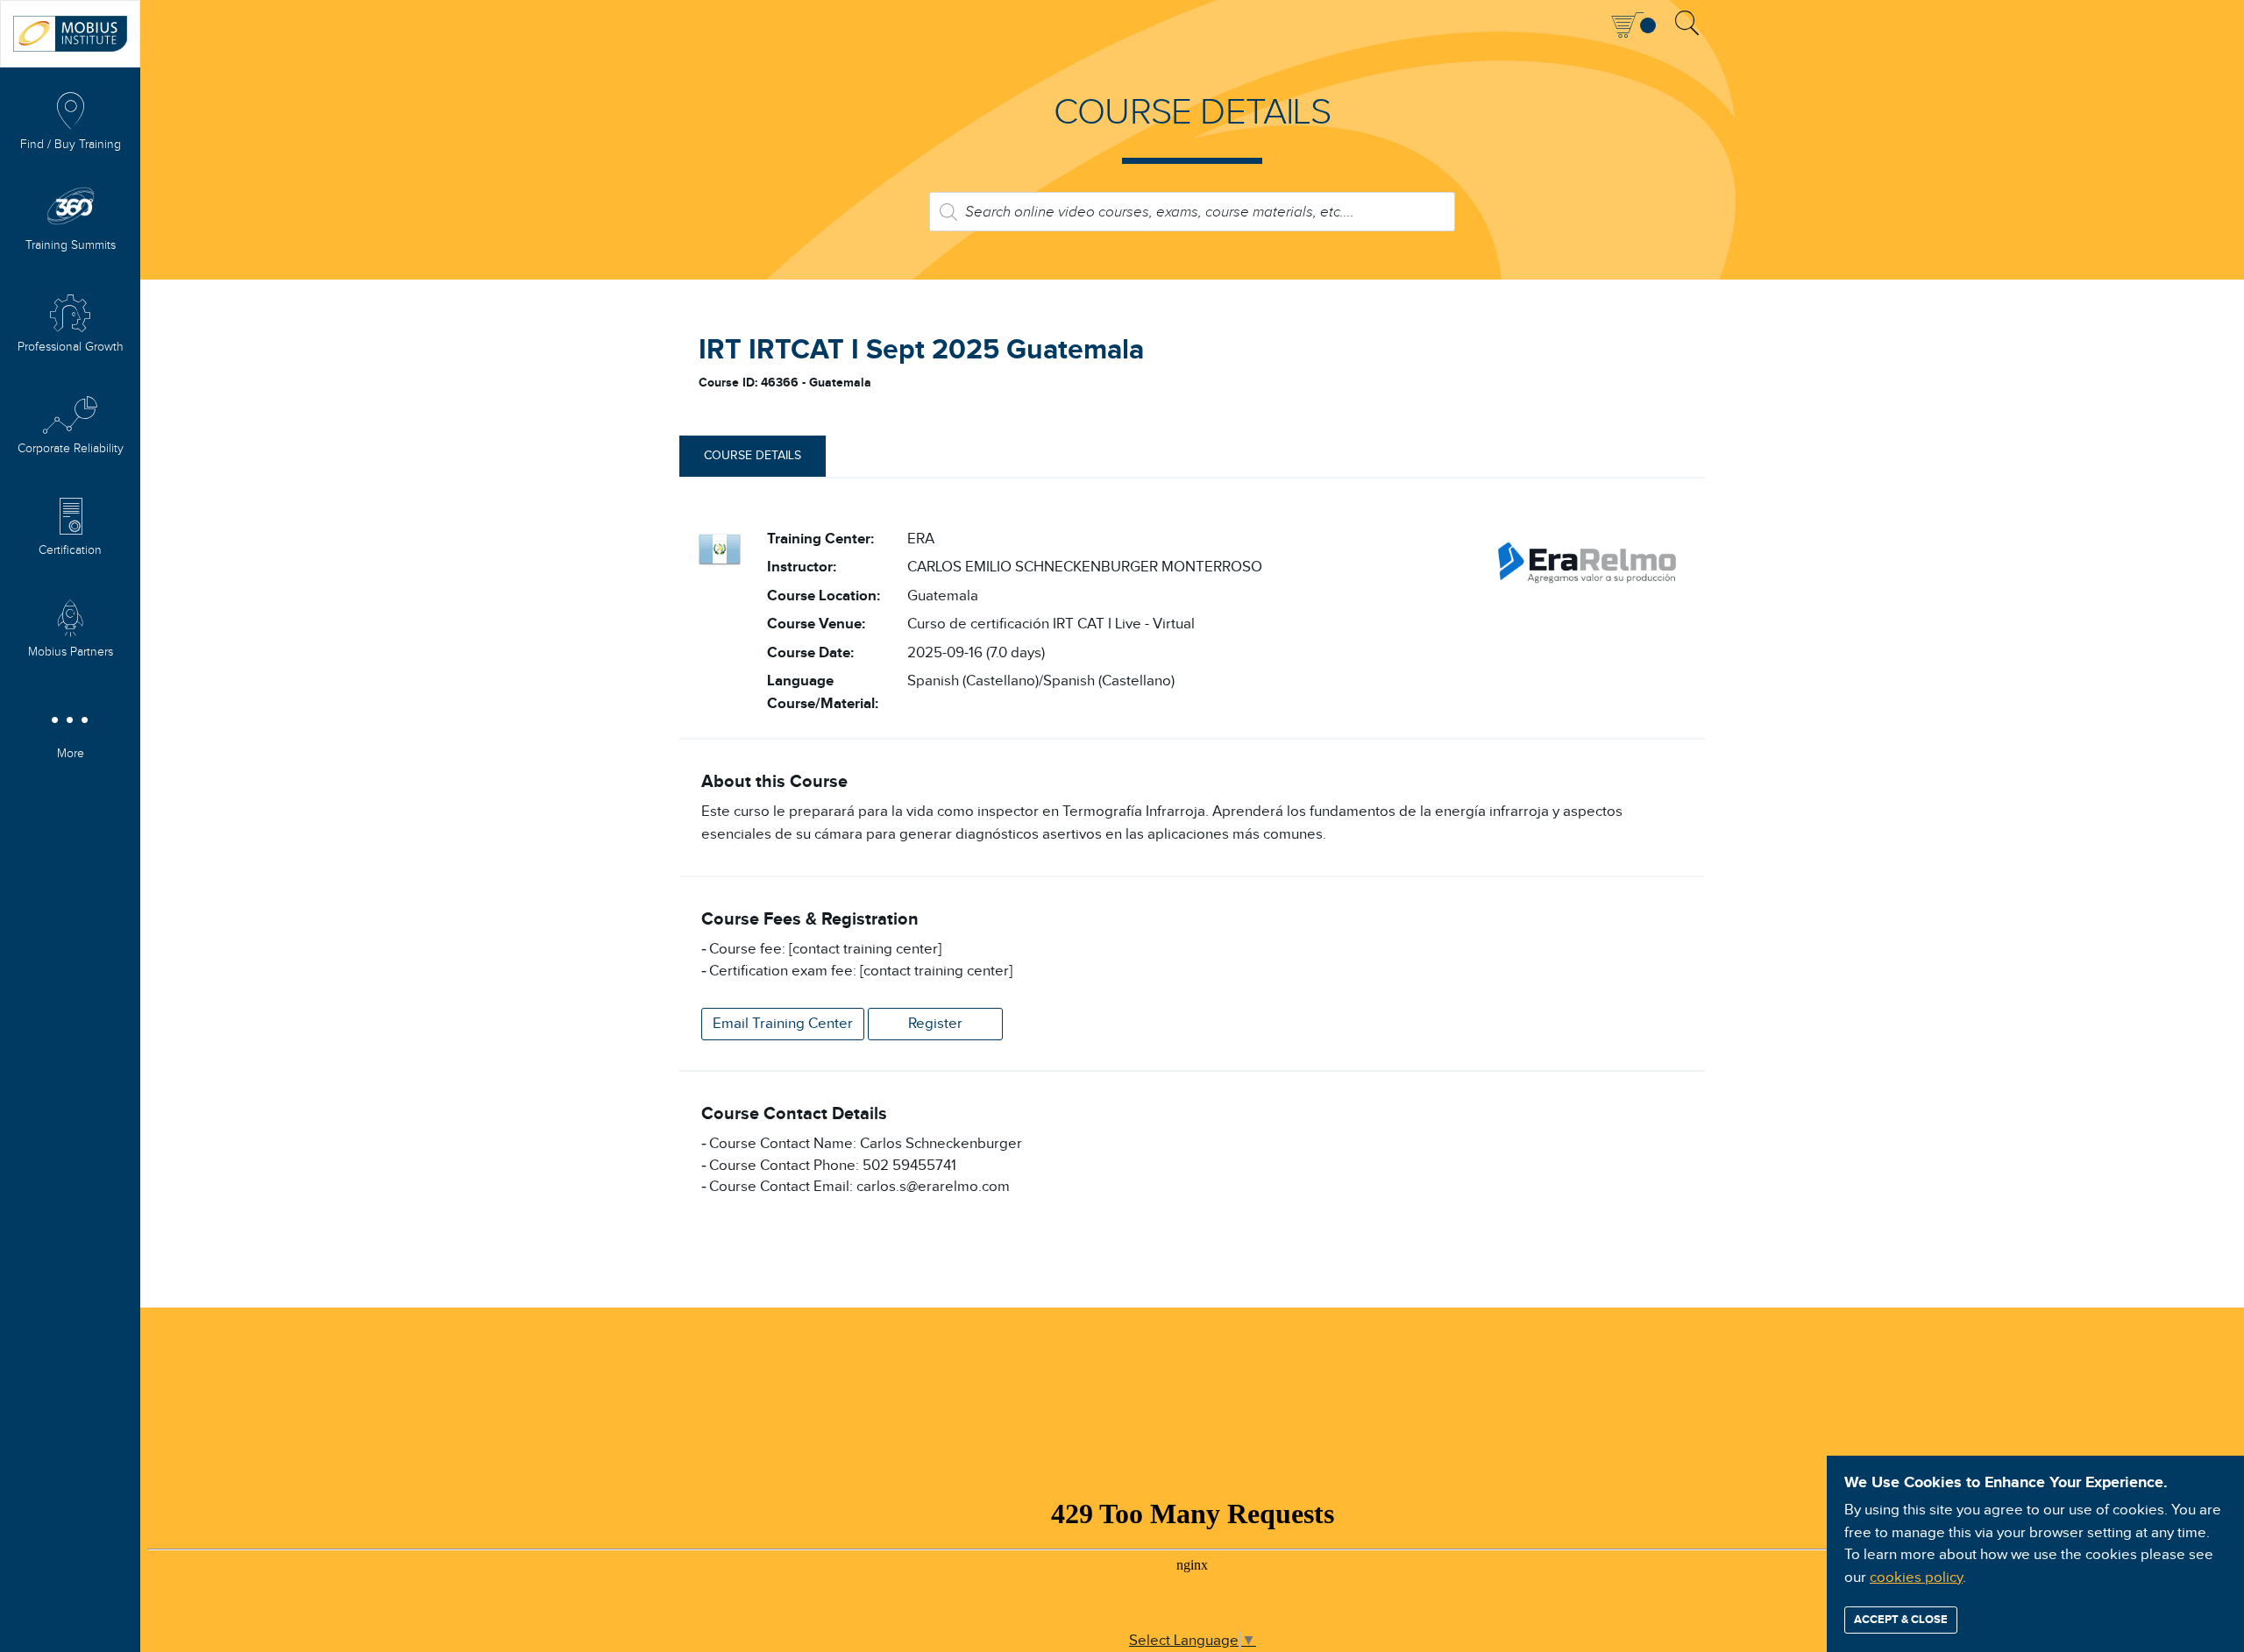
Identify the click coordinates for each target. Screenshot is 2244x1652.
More (71, 754)
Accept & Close (1901, 1620)
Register (935, 1024)
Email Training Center (783, 1024)
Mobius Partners (71, 652)
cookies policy (1916, 1578)
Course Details (753, 456)
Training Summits (71, 245)
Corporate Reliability (71, 449)
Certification (70, 550)
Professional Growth (71, 347)
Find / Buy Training (71, 145)
